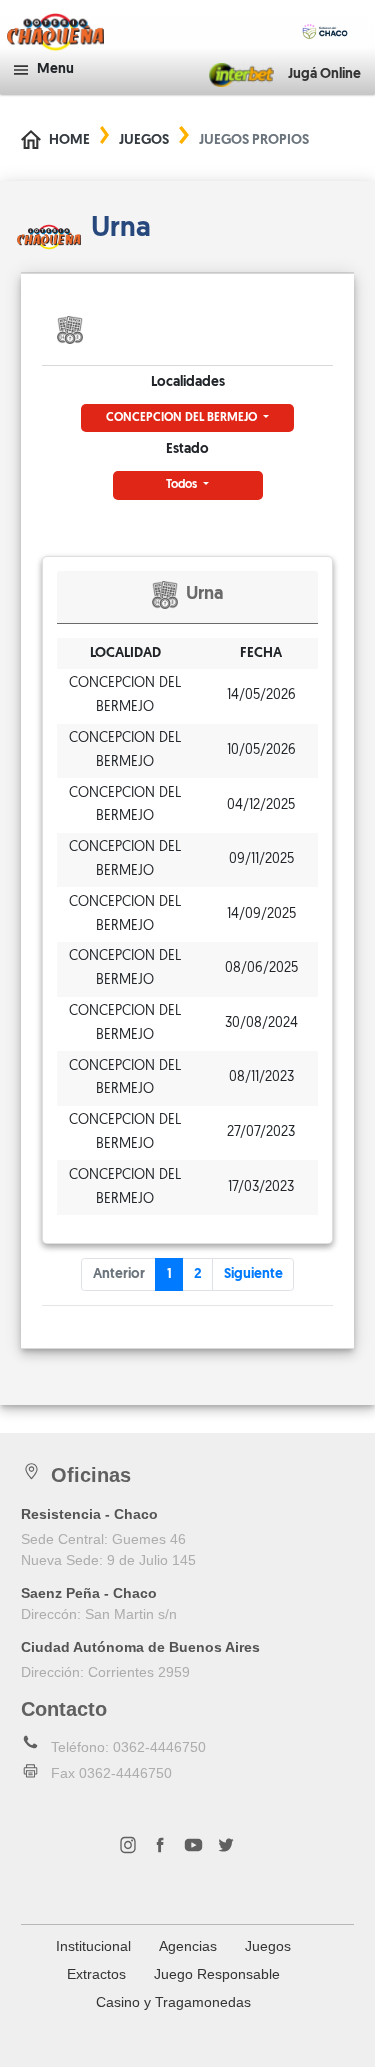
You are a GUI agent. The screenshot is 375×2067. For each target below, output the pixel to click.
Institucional (93, 1946)
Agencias (188, 1946)
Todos (183, 485)
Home (69, 140)
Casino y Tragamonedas (173, 2002)
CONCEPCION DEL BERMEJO (183, 418)
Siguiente (253, 1274)
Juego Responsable (217, 1974)
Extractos (96, 1974)
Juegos (144, 140)
